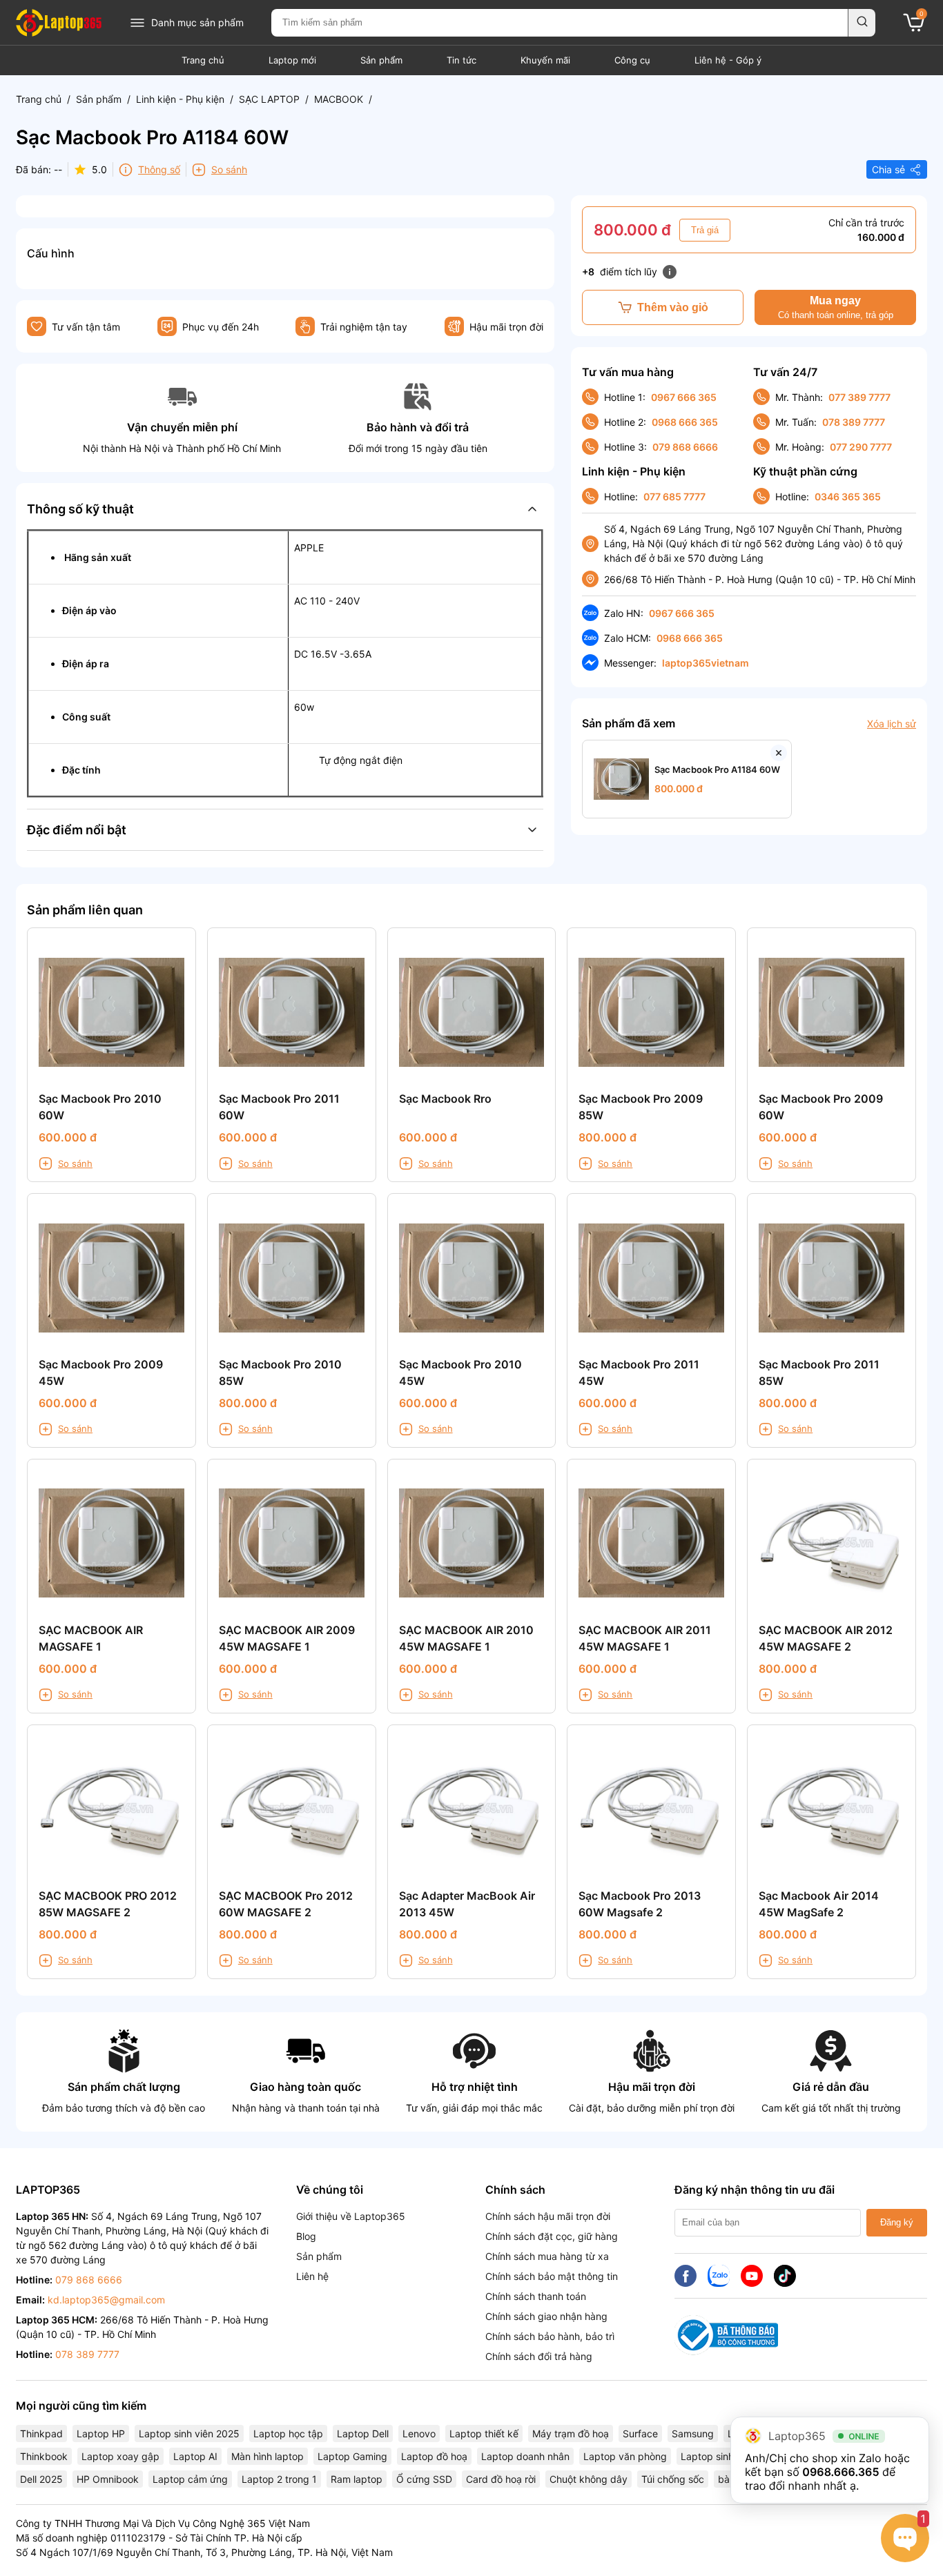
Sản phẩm (381, 60)
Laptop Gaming (352, 2456)
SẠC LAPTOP (269, 99)
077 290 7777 (861, 447)
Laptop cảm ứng (190, 2479)
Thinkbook (44, 2456)
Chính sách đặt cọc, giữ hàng (552, 2236)
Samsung (693, 2434)
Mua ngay (836, 307)
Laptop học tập (288, 2434)
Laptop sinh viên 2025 (189, 2434)
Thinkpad (41, 2434)
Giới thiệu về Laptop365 (351, 2216)
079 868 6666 (685, 447)
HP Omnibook (108, 2479)
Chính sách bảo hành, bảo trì (550, 2336)
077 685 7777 (674, 496)
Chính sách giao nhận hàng (546, 2316)
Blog (306, 2236)
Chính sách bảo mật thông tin (552, 2276)
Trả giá (705, 230)
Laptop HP (101, 2434)
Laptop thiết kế (484, 2434)
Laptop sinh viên (718, 2456)
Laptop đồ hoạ (434, 2456)
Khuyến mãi (545, 60)
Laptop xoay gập (120, 2456)
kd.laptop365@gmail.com (106, 2300)
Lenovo (419, 2434)
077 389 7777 (859, 397)
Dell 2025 (41, 2479)
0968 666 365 (685, 422)
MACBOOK (339, 99)
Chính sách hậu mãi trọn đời (548, 2216)
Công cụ (632, 60)
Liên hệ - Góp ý (728, 60)
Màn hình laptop (268, 2456)
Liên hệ (312, 2276)
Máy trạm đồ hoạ (571, 2434)
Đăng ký (897, 2222)
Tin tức (461, 60)
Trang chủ (203, 60)
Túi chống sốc (673, 2479)
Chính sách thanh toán (536, 2296)
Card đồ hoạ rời (501, 2479)
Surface (640, 2434)
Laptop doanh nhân (525, 2456)
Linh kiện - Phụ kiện (180, 99)
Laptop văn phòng (625, 2456)
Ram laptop (357, 2479)
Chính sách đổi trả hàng (539, 2356)
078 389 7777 (854, 422)
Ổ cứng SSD (424, 2479)
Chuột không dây (589, 2479)
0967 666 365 (684, 397)
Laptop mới (292, 60)
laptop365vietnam (706, 663)
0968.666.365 (840, 2472)
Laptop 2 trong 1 (279, 2479)
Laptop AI (195, 2456)
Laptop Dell (363, 2434)
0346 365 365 (848, 496)
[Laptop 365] (59, 23)
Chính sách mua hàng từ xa (547, 2256)
